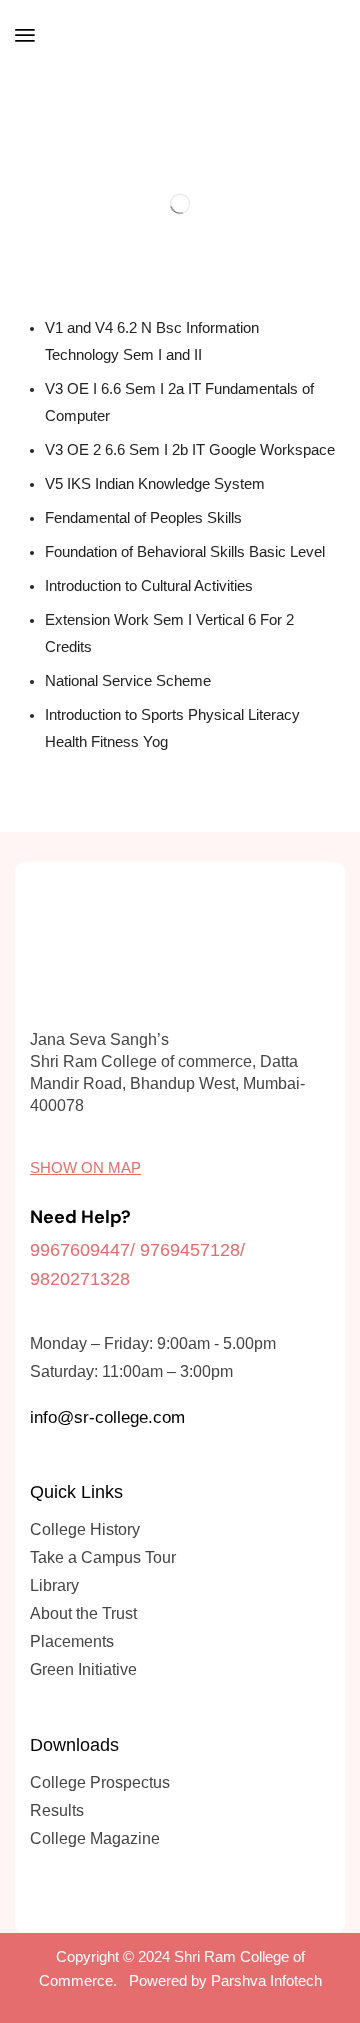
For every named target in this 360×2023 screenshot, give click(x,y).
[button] (25, 35)
